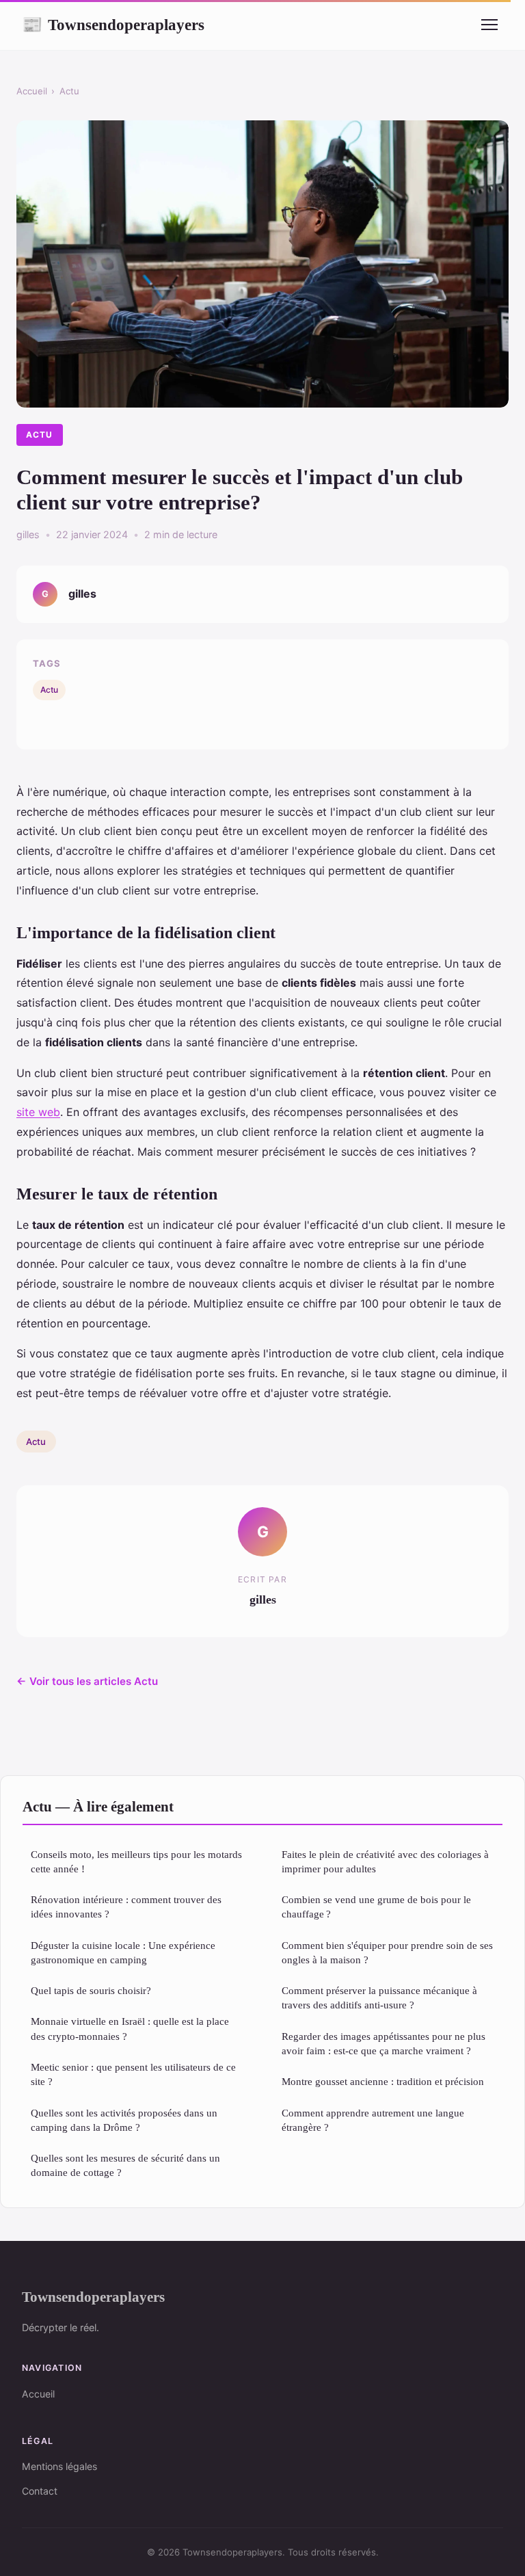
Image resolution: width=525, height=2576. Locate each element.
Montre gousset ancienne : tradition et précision (383, 2081)
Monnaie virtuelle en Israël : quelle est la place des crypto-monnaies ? (130, 2028)
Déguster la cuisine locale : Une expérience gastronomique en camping (123, 1952)
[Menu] (489, 25)
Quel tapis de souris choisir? (91, 1990)
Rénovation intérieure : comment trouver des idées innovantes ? (126, 1907)
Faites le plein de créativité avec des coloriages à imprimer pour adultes (385, 1861)
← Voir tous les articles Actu (87, 1681)
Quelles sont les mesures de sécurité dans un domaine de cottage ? (125, 2165)
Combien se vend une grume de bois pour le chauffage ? (376, 1907)
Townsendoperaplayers (113, 25)
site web (38, 1112)
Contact (40, 2491)
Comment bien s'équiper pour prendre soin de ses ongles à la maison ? (387, 1952)
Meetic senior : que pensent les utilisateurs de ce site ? (133, 2074)
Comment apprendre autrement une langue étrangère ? (373, 2120)
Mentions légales (59, 2466)
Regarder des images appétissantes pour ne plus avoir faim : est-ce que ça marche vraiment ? (383, 2043)
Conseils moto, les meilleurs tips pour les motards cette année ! (136, 1861)
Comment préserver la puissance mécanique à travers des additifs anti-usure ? (379, 1997)
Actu (69, 91)
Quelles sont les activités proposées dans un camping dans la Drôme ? (124, 2120)
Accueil (32, 91)
